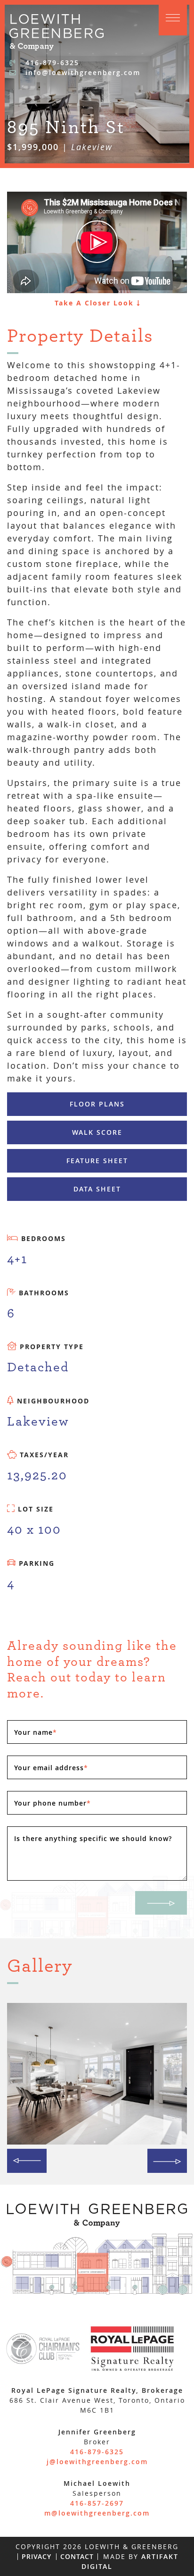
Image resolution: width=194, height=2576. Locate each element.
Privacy (36, 2556)
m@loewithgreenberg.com (97, 2513)
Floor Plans (97, 1104)
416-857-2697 (97, 2503)
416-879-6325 (51, 63)
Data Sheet (97, 1189)
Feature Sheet (97, 1161)
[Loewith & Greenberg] (57, 31)
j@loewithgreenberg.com (97, 2462)
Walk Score (97, 1132)
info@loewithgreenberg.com (81, 72)
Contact (77, 2556)
